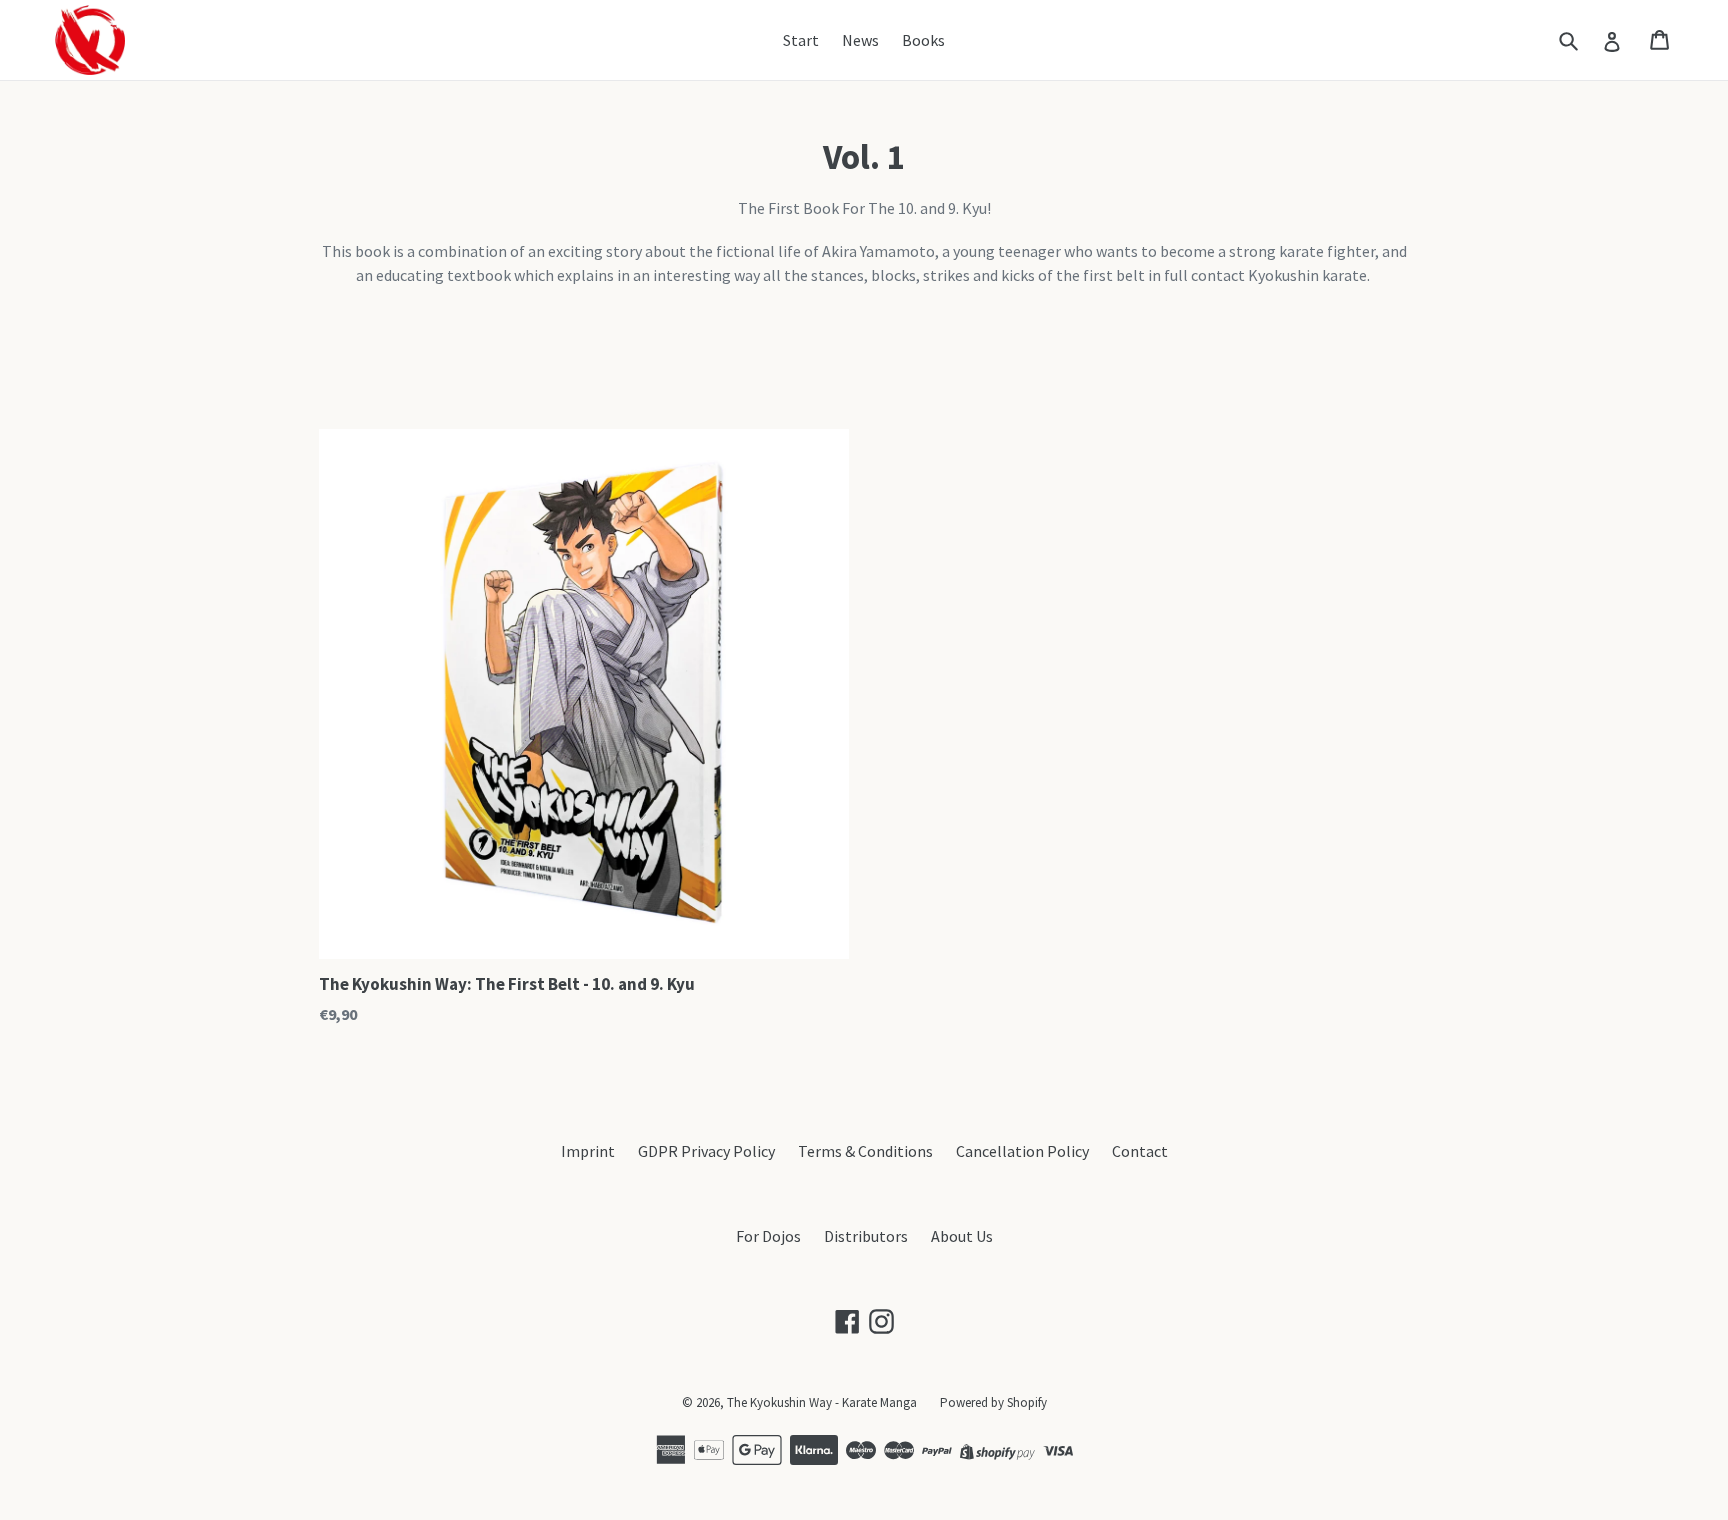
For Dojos (768, 1236)
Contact (1140, 1151)
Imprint (588, 1151)
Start (801, 40)
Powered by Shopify (993, 1402)
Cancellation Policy (1022, 1151)
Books (923, 40)
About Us (962, 1236)
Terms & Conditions (865, 1151)
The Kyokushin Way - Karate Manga (822, 1402)
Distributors (866, 1236)
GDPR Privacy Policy (706, 1151)
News (860, 40)
